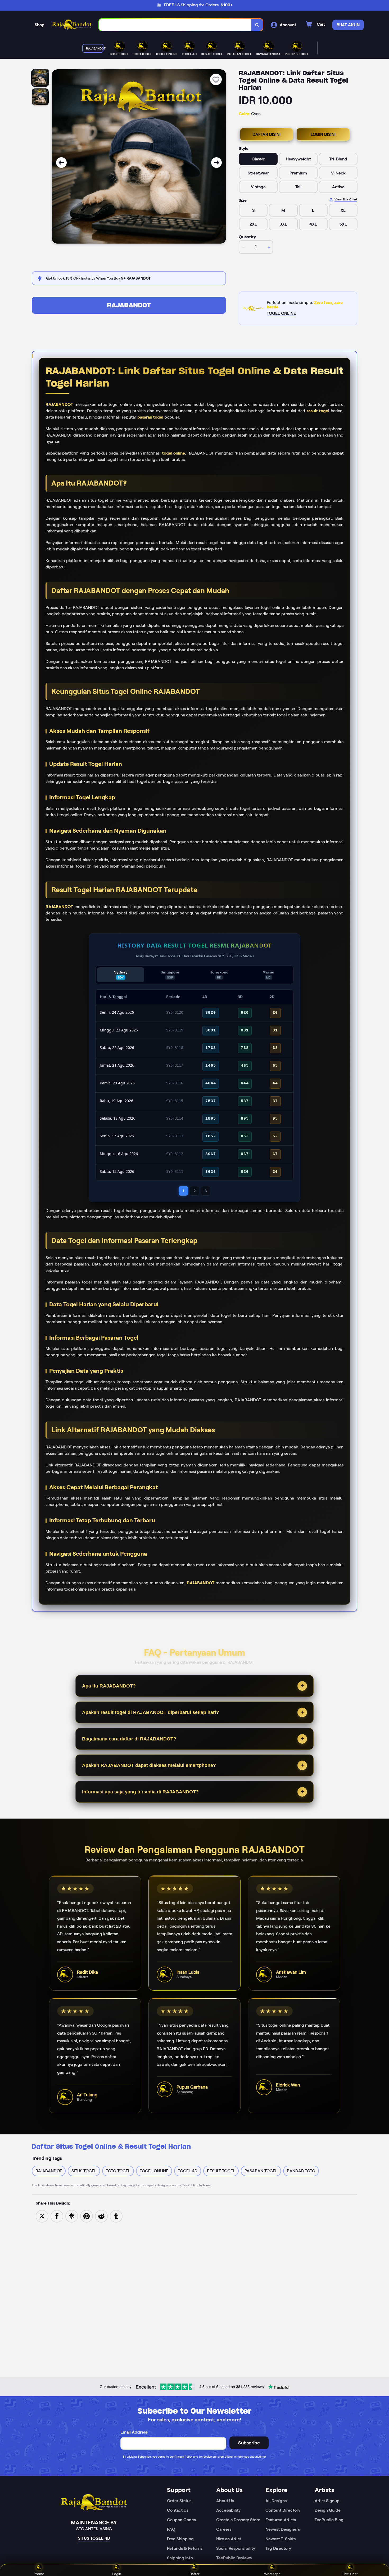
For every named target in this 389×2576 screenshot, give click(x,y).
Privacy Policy (184, 2457)
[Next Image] (216, 163)
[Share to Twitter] (42, 2216)
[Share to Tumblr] (116, 2216)
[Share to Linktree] (72, 2216)
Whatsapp (272, 2574)
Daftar (195, 2574)
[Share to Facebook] (57, 2216)
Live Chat (350, 2574)
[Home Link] (72, 25)
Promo (39, 2574)
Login (117, 2574)
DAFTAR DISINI (266, 134)
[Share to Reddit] (101, 2216)
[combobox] (175, 25)
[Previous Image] (61, 163)
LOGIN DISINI (323, 134)
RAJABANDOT (129, 305)
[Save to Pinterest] (87, 2216)
